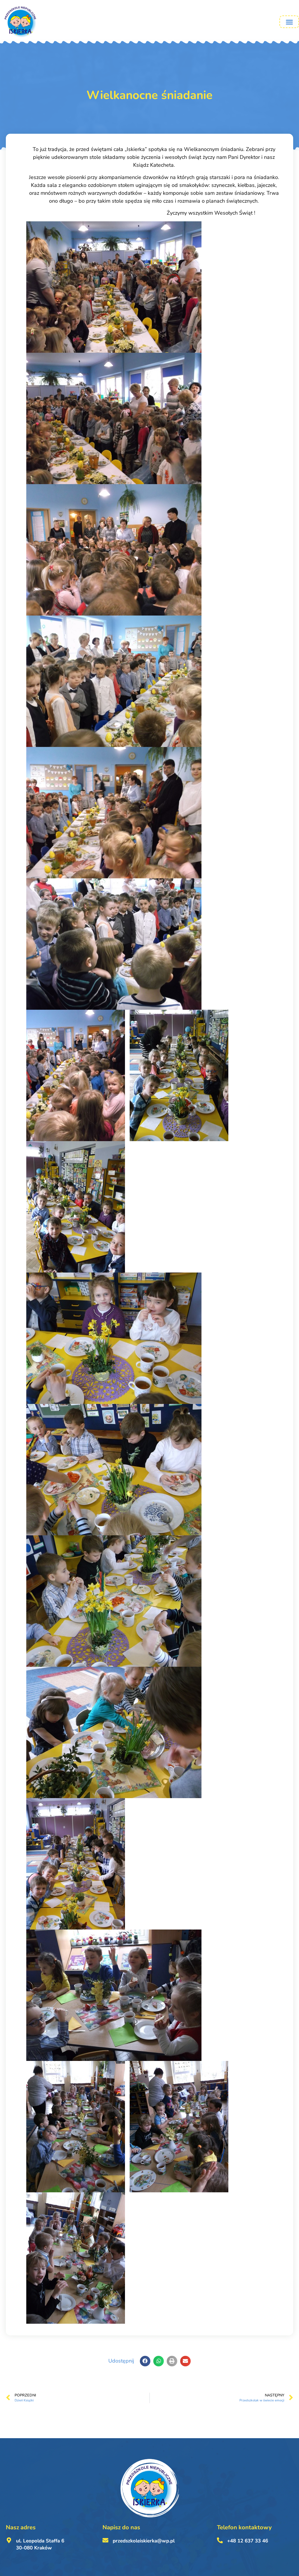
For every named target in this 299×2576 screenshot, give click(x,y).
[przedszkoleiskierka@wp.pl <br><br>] (105, 2540)
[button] (289, 22)
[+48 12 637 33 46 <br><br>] (220, 2540)
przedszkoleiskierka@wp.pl (144, 2541)
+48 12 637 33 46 (248, 2541)
